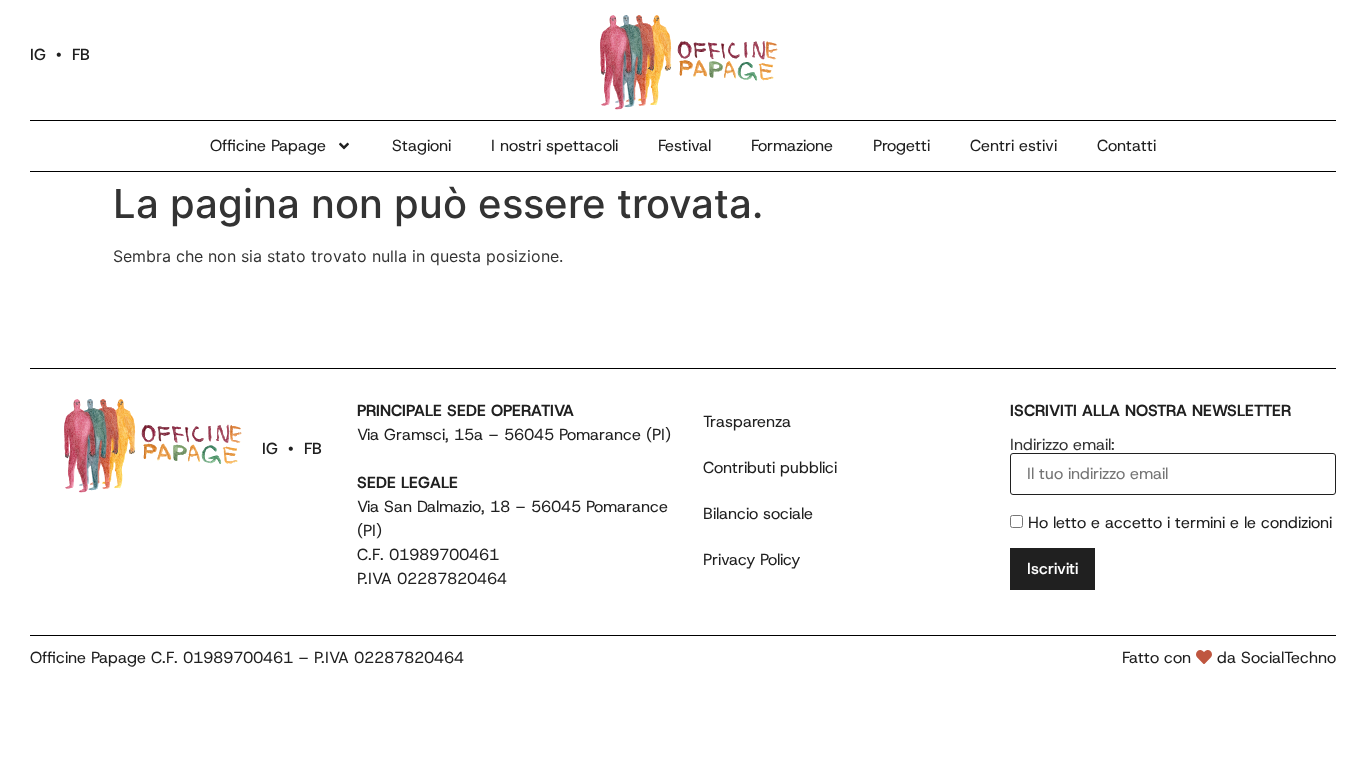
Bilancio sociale (758, 513)
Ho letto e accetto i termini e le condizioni (1180, 522)
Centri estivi (1013, 145)
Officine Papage (268, 145)
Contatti (1126, 145)
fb (81, 54)
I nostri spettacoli (554, 145)
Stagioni (421, 145)
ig (38, 54)
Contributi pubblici (770, 467)
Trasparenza (747, 421)
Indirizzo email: (1062, 446)
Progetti (901, 145)
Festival (684, 145)
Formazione (792, 145)
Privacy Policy (751, 559)
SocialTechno (1288, 657)
